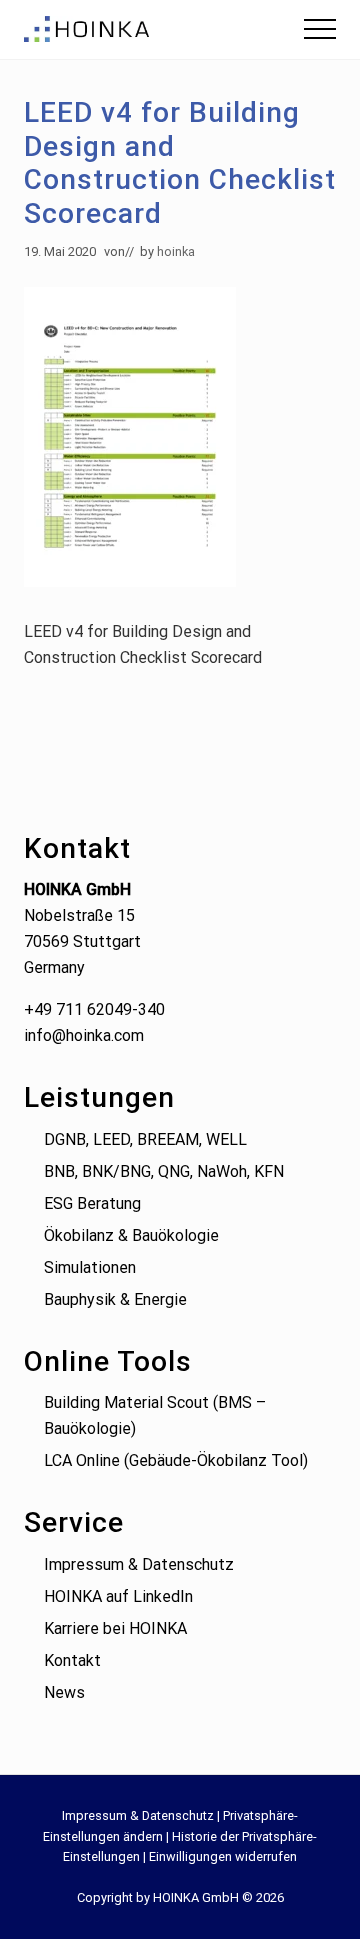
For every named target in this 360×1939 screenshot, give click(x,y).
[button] (320, 29)
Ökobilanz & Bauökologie (131, 1235)
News (64, 1692)
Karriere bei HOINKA (115, 1628)
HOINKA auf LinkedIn (118, 1596)
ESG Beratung (92, 1203)
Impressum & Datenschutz (139, 1564)
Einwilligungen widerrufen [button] (223, 1856)
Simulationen (90, 1267)
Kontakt (72, 1660)
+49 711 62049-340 (94, 1009)
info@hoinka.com (84, 1035)
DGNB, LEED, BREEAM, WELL (145, 1139)
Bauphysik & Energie (115, 1299)
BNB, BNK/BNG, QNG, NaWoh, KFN (164, 1171)
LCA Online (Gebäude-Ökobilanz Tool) (176, 1460)
